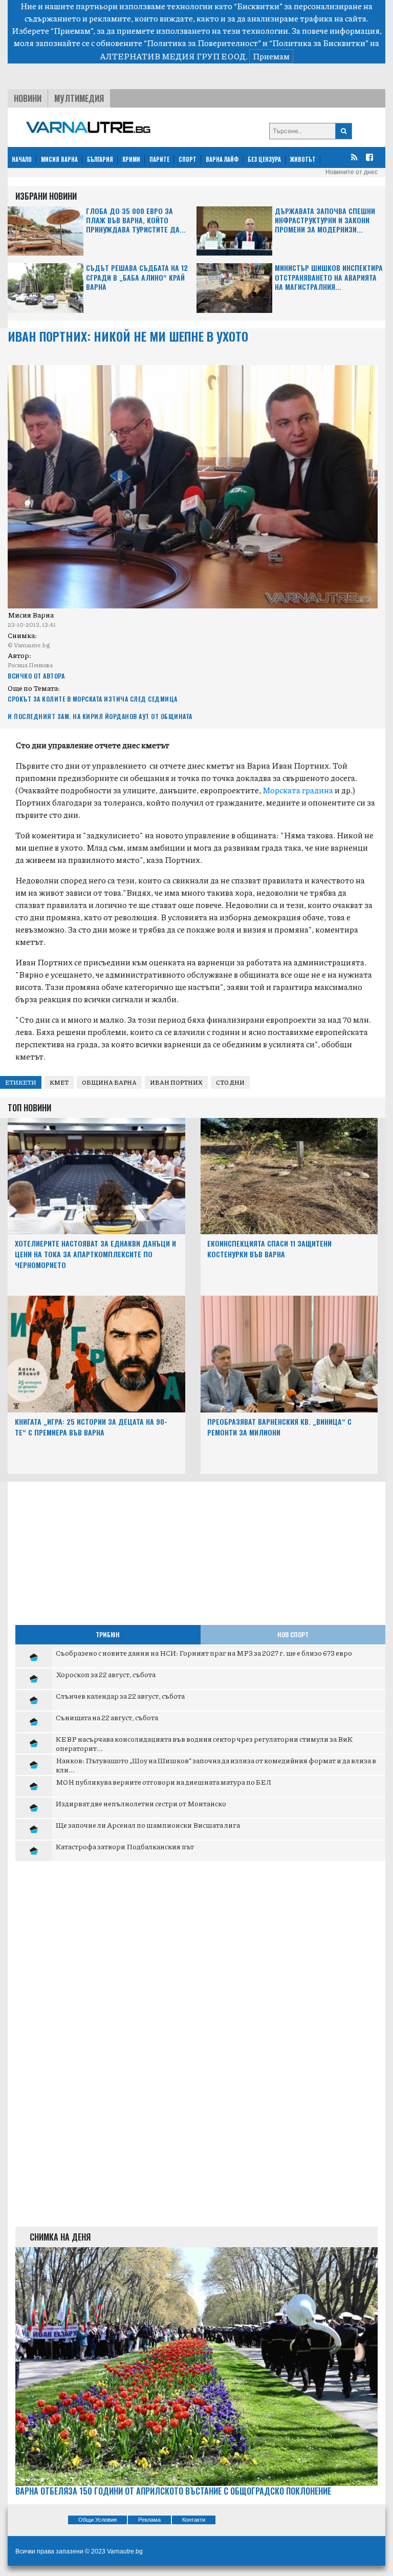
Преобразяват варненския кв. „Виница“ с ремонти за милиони (279, 1427)
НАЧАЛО (22, 159)
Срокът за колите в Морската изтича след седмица (93, 699)
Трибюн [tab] (108, 1634)
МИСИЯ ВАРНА (59, 159)
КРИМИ (131, 159)
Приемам (271, 56)
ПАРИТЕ (159, 159)
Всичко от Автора (36, 676)
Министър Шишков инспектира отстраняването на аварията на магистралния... (329, 277)
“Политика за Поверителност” (202, 43)
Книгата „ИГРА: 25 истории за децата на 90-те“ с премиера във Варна (91, 1427)
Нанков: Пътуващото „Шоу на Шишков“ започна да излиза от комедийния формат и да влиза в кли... (216, 1765)
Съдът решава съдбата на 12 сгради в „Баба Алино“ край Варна (137, 277)
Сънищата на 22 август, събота (107, 1717)
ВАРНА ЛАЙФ (222, 159)
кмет (59, 1082)
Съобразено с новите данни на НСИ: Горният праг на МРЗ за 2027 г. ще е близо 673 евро (204, 1653)
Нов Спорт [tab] (293, 1634)
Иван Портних (176, 1082)
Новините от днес (352, 172)
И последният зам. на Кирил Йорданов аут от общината (100, 716)
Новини (28, 98)
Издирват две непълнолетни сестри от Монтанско (141, 1803)
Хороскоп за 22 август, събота (106, 1674)
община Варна (109, 1082)
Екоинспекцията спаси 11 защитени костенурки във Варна (269, 1249)
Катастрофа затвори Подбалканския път (125, 1846)
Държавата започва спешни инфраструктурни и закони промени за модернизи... (325, 220)
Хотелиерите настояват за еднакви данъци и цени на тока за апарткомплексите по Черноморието (95, 1254)
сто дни (230, 1082)
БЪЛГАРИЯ (100, 159)
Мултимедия (79, 98)
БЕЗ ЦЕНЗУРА (264, 159)
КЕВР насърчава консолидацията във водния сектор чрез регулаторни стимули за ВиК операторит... (204, 1743)
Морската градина (298, 790)
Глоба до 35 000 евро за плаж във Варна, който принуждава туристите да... (136, 220)
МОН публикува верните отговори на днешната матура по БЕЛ (163, 1782)
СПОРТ (188, 159)
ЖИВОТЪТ (303, 159)
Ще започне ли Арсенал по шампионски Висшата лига (148, 1825)
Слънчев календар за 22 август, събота (120, 1696)
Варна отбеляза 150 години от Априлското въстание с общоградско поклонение (173, 2491)
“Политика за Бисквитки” (319, 43)
